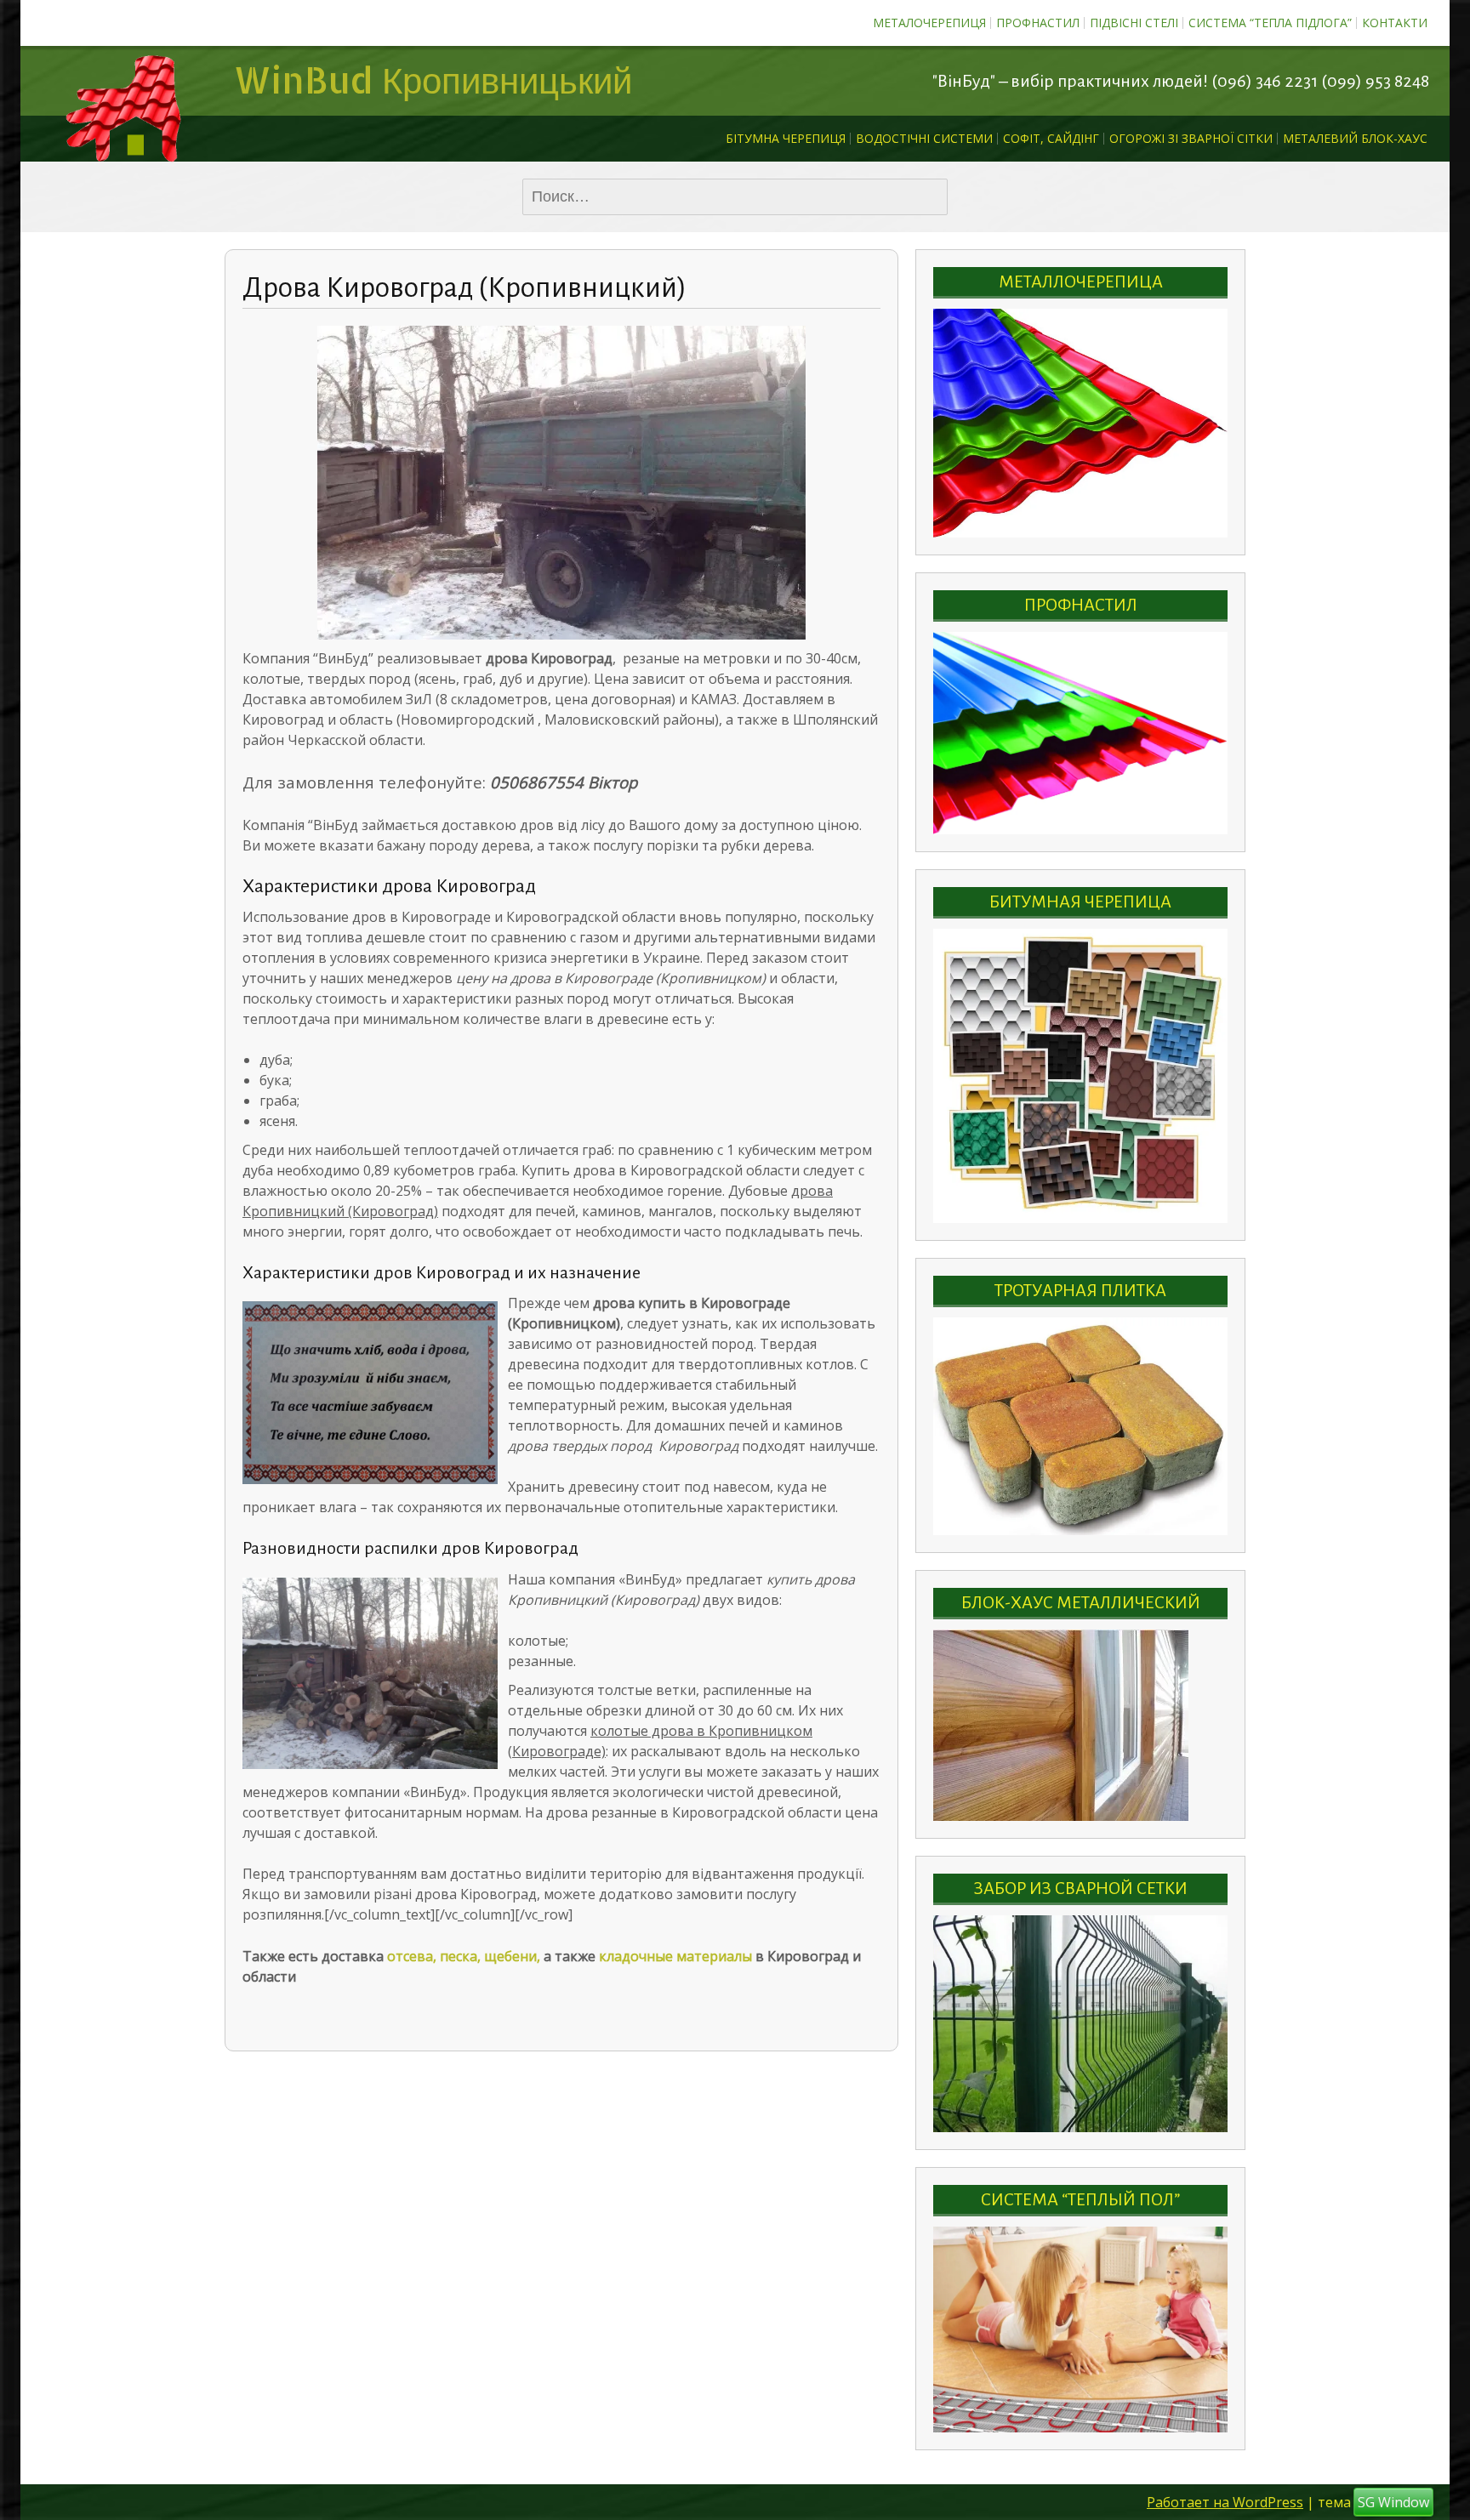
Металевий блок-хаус (1355, 138)
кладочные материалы (675, 1956)
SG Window (1393, 2501)
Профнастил (1038, 23)
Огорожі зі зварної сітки (1191, 138)
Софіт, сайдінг (1051, 138)
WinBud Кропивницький (433, 80)
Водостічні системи (924, 138)
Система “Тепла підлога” (1270, 23)
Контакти (1395, 23)
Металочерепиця (929, 23)
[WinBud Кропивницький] (122, 81)
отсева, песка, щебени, (465, 1956)
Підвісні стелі (1134, 23)
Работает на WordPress (1225, 2501)
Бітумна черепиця (786, 138)
